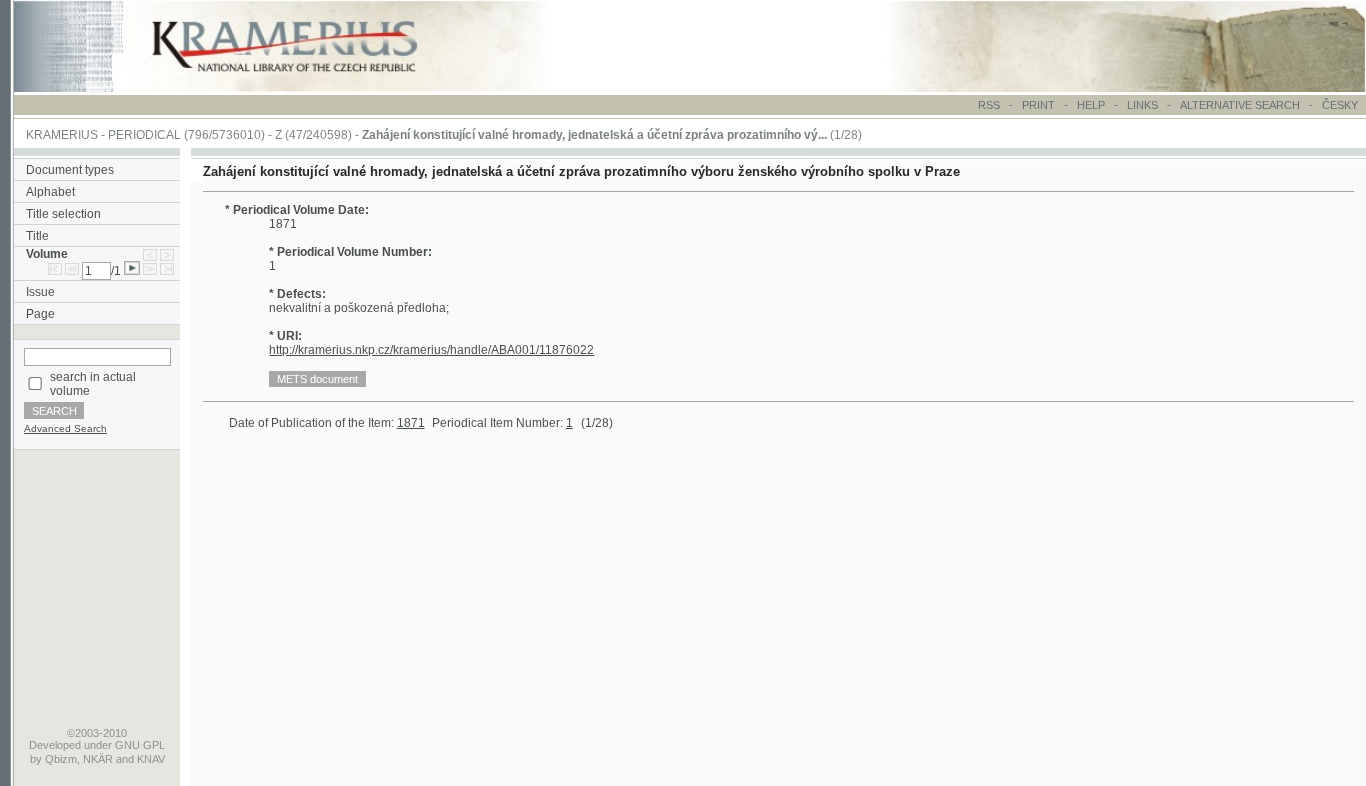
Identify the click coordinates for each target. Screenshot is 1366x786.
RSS (989, 105)
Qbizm (61, 759)
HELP (1091, 105)
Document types (70, 170)
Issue (40, 292)
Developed (55, 745)
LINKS (1142, 105)
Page (40, 314)
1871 (411, 423)
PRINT (1040, 105)
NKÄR (98, 759)
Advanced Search (65, 428)
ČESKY (1340, 105)
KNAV (151, 759)
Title (37, 236)
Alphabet (50, 192)
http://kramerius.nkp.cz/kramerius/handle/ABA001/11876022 (431, 350)
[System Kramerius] (307, 88)
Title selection (63, 214)
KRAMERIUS (62, 135)
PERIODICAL (144, 135)
